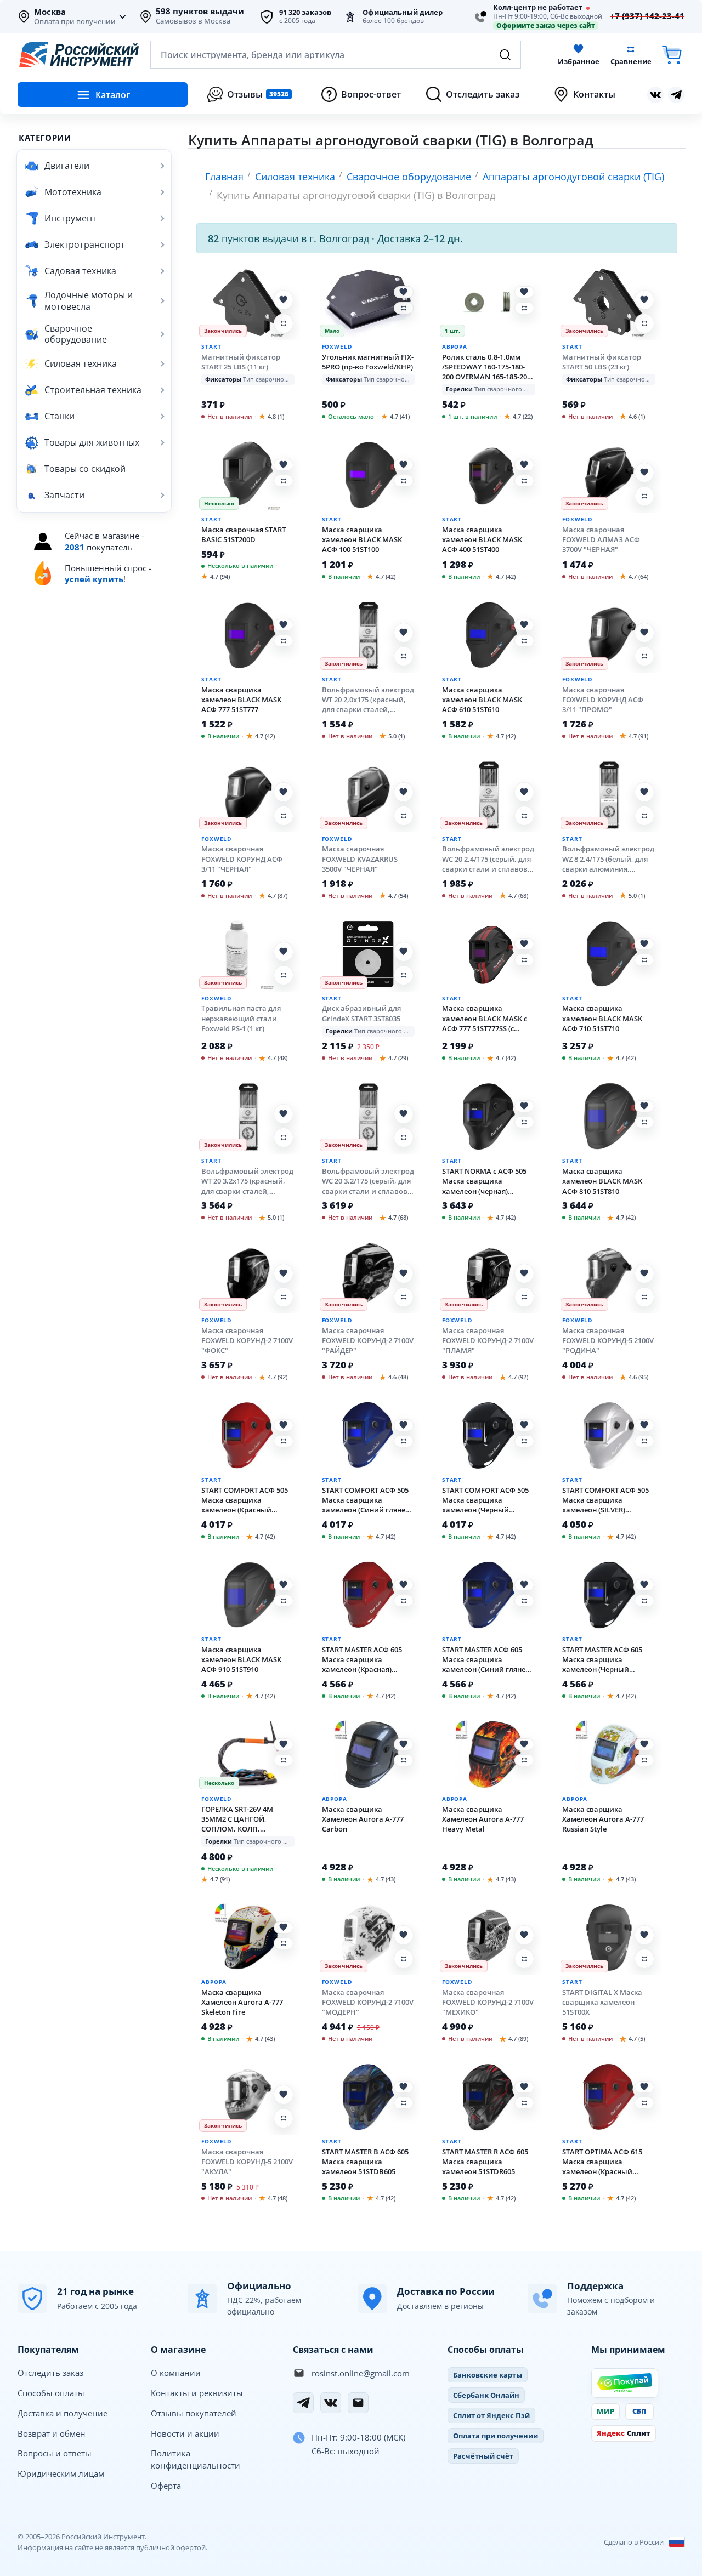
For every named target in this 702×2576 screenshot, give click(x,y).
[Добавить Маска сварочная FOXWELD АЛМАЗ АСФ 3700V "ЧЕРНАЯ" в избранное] (644, 473)
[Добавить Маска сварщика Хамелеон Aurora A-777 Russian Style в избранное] (644, 1744)
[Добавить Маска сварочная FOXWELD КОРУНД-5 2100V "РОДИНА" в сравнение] (644, 1297)
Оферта (166, 2486)
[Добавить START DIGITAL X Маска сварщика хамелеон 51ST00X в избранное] (644, 1935)
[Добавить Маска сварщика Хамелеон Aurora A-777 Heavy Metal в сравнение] (524, 1760)
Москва (50, 12)
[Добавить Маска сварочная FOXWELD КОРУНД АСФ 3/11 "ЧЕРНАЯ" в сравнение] (284, 816)
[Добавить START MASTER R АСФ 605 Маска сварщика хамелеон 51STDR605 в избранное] (524, 2087)
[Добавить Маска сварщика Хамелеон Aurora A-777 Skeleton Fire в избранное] (284, 1927)
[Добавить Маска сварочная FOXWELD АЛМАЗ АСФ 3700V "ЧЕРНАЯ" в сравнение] (644, 496)
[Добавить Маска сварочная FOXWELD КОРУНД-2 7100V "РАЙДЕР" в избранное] (404, 1273)
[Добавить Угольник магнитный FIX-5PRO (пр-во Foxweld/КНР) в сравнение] (404, 308)
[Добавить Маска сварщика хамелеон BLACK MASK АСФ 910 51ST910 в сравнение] (284, 1601)
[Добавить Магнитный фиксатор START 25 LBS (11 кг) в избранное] (284, 300)
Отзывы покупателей (194, 2413)
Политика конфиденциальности (196, 2459)
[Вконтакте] (655, 95)
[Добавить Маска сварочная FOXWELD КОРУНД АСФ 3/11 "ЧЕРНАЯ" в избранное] (284, 792)
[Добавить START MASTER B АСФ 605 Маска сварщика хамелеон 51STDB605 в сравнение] (404, 2103)
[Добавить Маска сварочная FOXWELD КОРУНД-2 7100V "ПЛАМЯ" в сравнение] (524, 1297)
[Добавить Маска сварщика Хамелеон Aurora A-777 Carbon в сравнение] (404, 1760)
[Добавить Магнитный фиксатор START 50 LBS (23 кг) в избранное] (644, 300)
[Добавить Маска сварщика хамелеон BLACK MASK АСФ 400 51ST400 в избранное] (524, 465)
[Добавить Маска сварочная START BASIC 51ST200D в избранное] (284, 465)
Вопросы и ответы (55, 2453)
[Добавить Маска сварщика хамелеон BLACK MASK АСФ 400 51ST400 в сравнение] (524, 481)
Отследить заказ (50, 2373)
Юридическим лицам (61, 2473)
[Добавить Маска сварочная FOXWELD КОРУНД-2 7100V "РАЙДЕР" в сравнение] (404, 1297)
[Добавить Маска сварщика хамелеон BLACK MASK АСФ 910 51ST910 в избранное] (284, 1585)
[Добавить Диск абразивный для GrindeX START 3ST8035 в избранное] (404, 952)
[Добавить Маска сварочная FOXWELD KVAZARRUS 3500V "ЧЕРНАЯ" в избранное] (404, 792)
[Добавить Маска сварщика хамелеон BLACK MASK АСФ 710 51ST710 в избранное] (644, 944)
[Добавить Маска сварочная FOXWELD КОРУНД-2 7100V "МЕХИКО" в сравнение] (524, 1959)
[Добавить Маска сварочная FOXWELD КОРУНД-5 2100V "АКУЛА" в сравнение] (284, 2118)
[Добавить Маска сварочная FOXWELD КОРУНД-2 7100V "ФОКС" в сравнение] (284, 1297)
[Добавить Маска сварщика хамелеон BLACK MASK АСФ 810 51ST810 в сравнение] (644, 1122)
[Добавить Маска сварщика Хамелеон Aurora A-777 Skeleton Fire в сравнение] (284, 1943)
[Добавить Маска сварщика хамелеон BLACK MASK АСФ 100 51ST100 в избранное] (404, 465)
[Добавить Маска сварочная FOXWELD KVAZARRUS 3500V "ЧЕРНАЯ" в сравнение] (404, 816)
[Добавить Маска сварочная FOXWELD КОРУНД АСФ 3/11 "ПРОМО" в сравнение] (644, 656)
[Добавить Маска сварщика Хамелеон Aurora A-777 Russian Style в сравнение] (644, 1760)
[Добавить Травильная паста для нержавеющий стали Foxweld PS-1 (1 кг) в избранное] (284, 952)
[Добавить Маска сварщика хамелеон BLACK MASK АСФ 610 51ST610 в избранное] (524, 625)
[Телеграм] (676, 95)
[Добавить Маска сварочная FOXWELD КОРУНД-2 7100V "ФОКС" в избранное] (284, 1273)
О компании (176, 2373)
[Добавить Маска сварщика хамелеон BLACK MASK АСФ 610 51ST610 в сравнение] (524, 641)
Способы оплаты (51, 2393)
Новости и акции (185, 2433)
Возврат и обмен (52, 2433)
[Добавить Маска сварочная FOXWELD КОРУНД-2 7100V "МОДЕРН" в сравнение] (404, 1959)
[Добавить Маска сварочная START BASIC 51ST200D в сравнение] (284, 481)
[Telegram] (303, 2403)
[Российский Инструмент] (79, 55)
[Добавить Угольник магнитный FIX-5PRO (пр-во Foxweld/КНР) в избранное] (404, 292)
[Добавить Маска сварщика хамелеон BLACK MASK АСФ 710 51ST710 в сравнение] (644, 960)
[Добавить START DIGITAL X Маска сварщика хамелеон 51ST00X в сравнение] (644, 1959)
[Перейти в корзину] (672, 55)
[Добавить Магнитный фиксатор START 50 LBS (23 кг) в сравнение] (644, 323)
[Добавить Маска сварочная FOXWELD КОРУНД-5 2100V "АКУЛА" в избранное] (284, 2095)
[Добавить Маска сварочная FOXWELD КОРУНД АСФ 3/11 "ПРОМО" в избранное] (644, 633)
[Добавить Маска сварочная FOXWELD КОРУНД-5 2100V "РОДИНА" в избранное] (644, 1273)
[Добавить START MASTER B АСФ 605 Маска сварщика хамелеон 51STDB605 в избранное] (404, 2087)
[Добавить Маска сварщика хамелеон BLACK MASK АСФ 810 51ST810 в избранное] (644, 1106)
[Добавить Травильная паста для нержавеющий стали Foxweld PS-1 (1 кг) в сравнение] (284, 975)
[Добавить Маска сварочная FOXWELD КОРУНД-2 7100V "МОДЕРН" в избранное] (404, 1935)
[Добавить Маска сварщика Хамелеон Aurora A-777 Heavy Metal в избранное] (524, 1744)
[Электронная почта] (358, 2403)
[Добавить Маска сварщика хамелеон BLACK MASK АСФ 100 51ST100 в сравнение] (404, 481)
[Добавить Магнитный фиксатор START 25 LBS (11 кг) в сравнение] (284, 323)
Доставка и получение (63, 2413)
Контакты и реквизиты (197, 2393)
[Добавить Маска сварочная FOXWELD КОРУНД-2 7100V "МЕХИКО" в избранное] (524, 1935)
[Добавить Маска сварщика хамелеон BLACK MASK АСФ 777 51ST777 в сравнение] (284, 641)
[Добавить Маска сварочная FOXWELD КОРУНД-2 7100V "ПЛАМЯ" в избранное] (524, 1273)
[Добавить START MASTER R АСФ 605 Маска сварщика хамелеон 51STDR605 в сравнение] (524, 2103)
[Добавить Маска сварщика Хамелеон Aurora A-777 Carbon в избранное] (404, 1744)
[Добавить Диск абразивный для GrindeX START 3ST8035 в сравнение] (404, 975)
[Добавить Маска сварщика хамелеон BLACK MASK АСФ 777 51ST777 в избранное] (284, 625)
